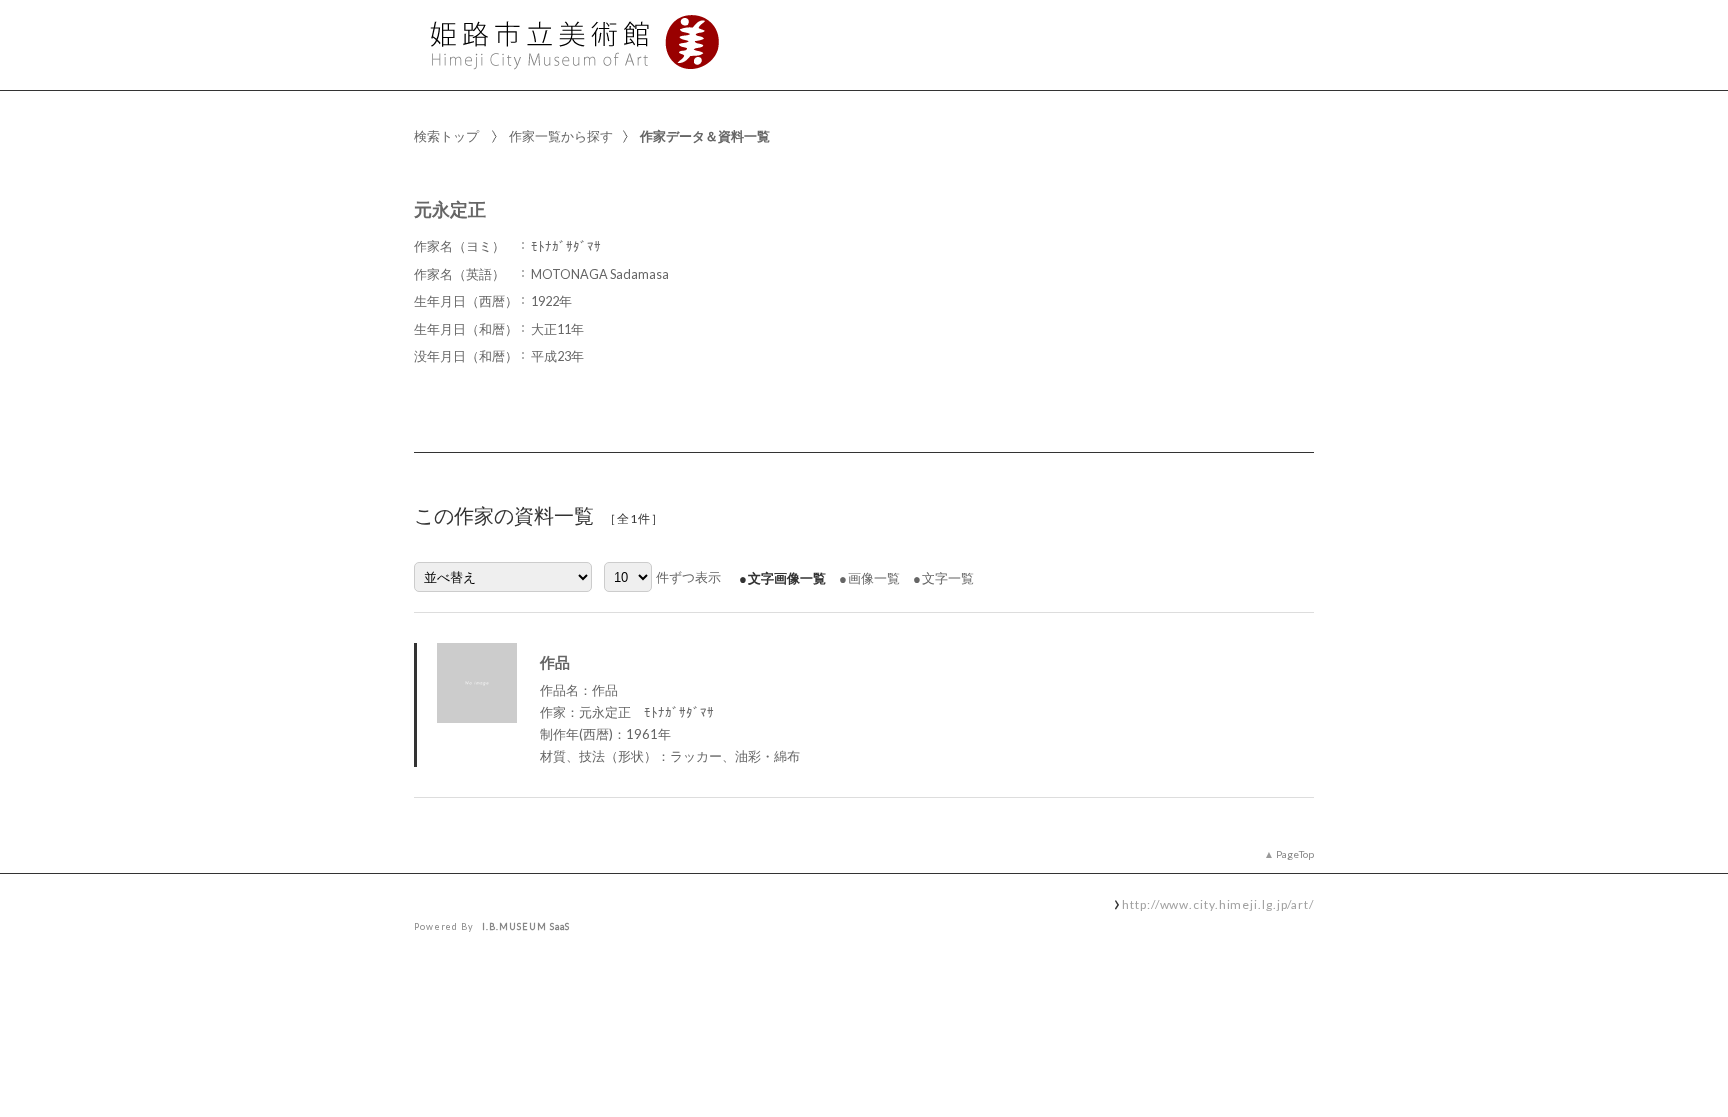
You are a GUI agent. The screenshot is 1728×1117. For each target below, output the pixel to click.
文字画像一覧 (787, 578)
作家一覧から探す (561, 136)
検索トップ (446, 136)
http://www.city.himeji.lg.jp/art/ (1218, 904)
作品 (555, 662)
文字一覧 (948, 578)
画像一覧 (874, 578)
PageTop (1295, 854)
